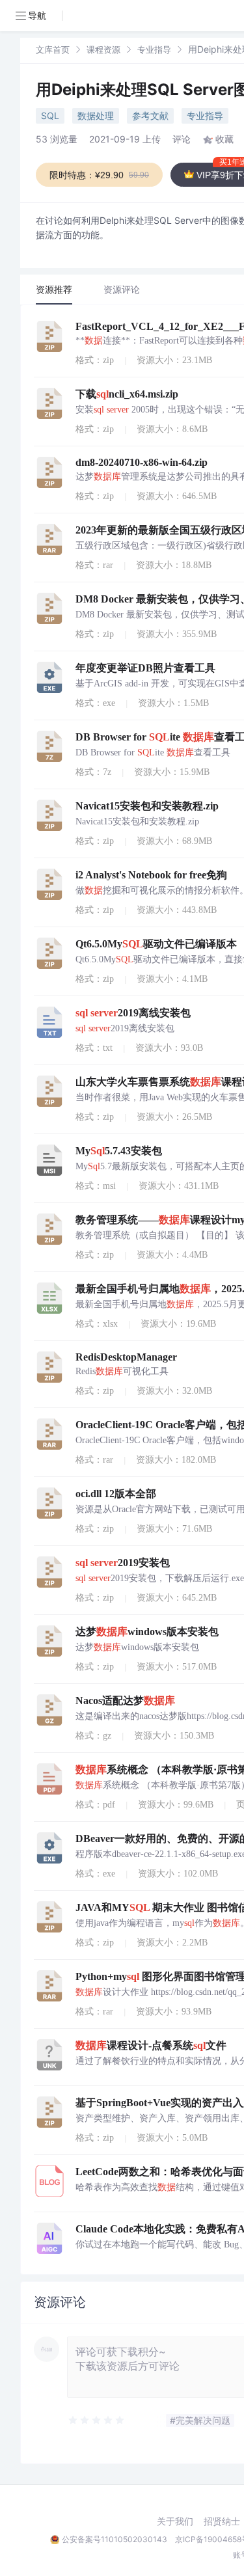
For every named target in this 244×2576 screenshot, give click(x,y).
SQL (50, 115)
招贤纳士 (222, 2521)
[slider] (97, 2420)
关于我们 (175, 2521)
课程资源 (103, 49)
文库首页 (53, 49)
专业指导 (154, 49)
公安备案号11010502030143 (115, 2539)
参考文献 (150, 115)
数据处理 (96, 115)
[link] (53, 49)
